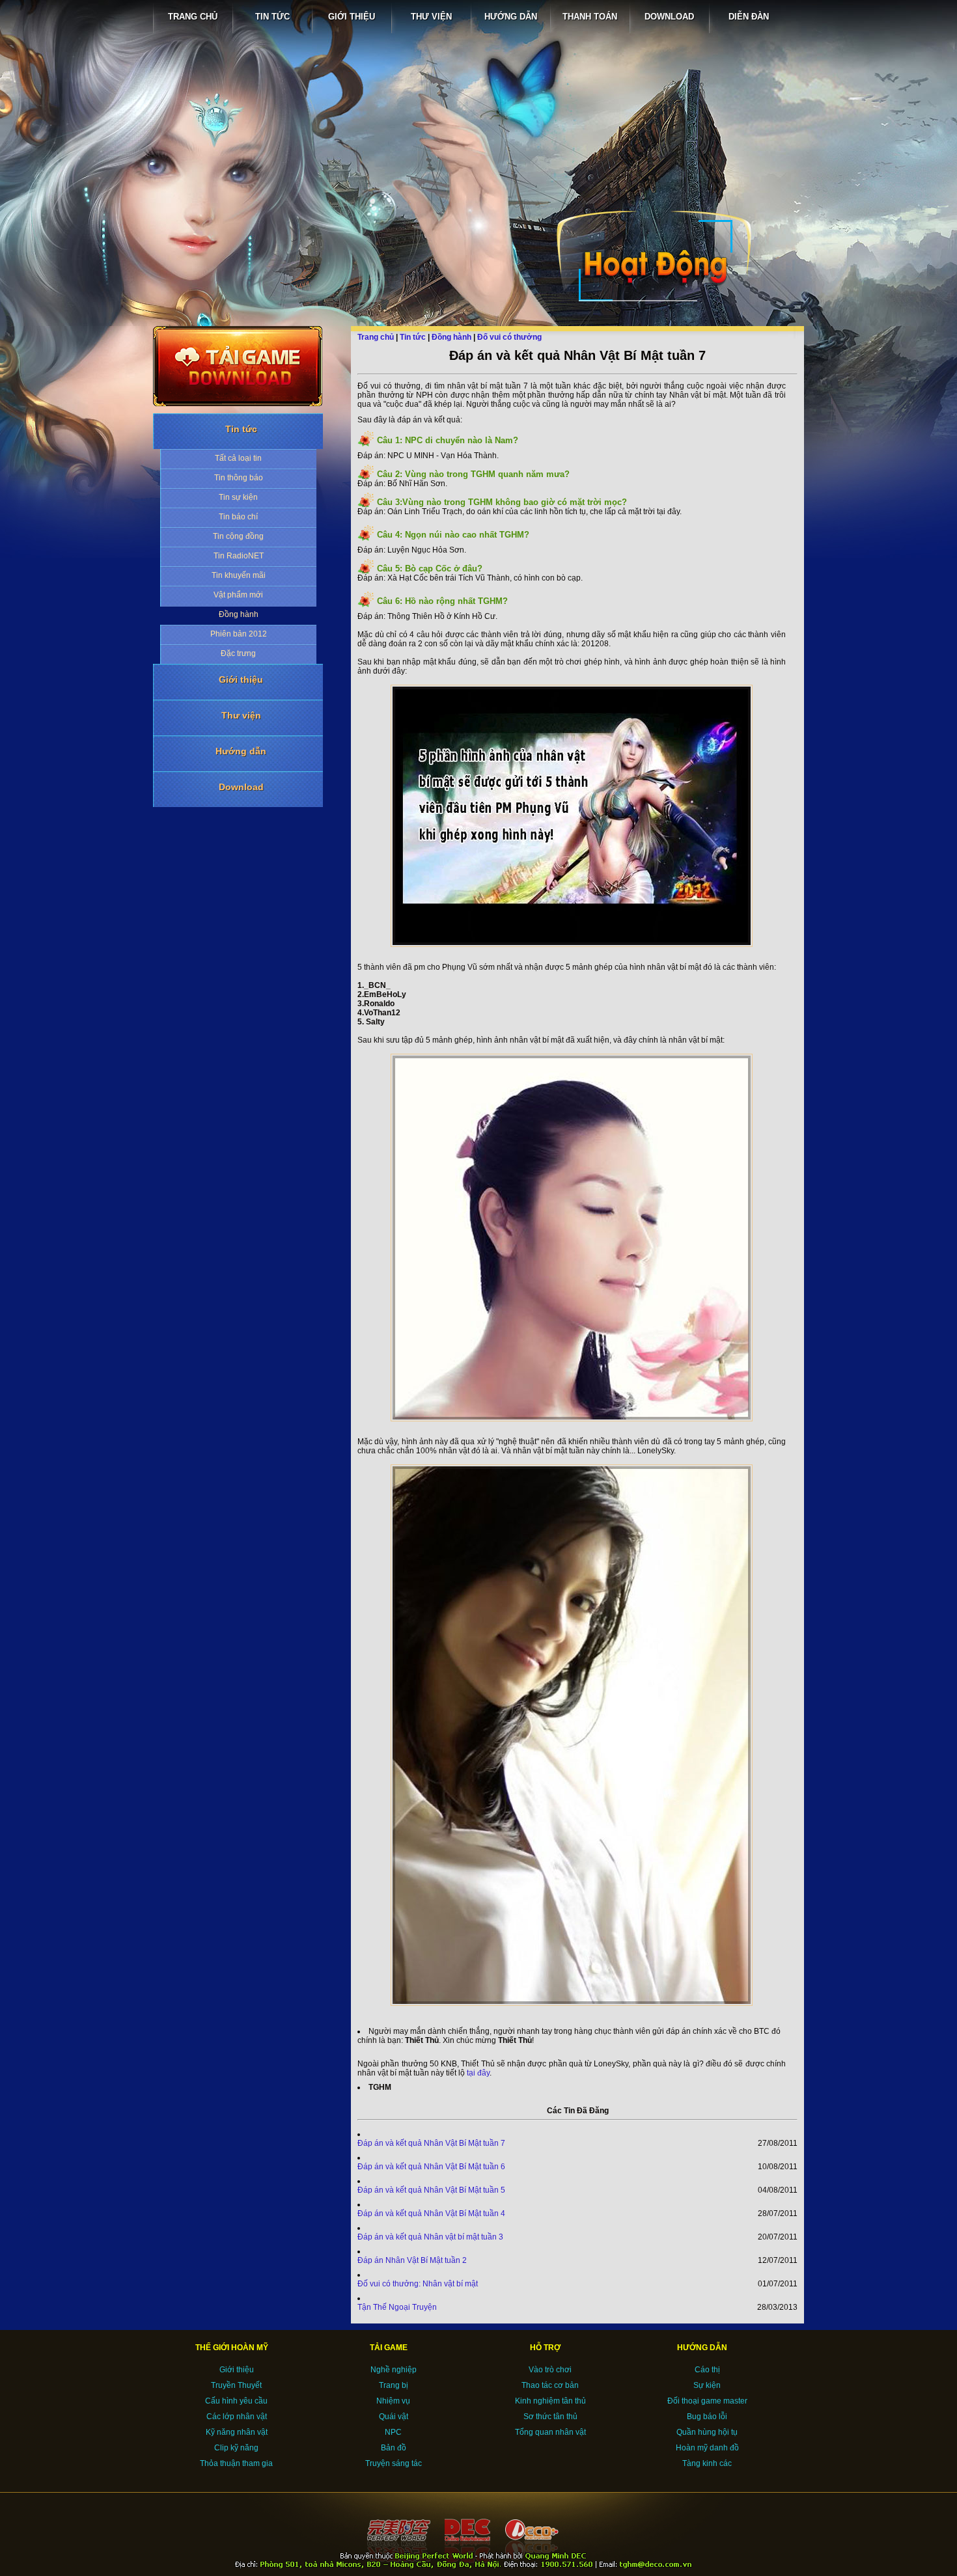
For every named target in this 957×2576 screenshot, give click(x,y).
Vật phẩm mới (238, 595)
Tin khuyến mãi (239, 575)
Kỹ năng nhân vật (237, 2432)
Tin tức (241, 429)
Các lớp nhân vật (237, 2417)
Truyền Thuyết (236, 2385)
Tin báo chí (238, 517)
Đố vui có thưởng (509, 337)
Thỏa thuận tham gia (236, 2463)
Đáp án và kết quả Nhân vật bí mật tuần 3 (430, 2237)
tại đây (478, 2073)
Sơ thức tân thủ (550, 2417)
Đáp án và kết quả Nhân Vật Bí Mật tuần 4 (431, 2213)
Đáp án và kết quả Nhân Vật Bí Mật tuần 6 (431, 2167)
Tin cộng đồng (238, 536)
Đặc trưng (238, 653)
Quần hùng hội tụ (707, 2432)
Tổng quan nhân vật (550, 2432)
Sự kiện (707, 2385)
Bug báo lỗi (707, 2417)
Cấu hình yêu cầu (236, 2401)
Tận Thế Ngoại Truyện (397, 2307)
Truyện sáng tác (394, 2463)
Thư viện (241, 715)
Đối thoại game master (707, 2401)
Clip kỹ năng (236, 2448)
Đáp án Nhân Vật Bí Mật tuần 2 (412, 2260)
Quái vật (394, 2417)
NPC (393, 2432)
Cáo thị (707, 2370)
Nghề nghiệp (394, 2370)
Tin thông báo (239, 478)
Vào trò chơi (550, 2370)
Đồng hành (239, 614)
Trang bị (394, 2385)
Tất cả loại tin (238, 458)
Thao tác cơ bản (550, 2385)
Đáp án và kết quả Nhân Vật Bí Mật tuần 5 (431, 2190)
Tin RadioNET (239, 556)
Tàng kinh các (707, 2463)
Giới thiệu (241, 679)
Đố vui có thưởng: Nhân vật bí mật (418, 2284)
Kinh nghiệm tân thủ (550, 2401)
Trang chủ (376, 337)
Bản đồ (394, 2448)
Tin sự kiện (238, 497)
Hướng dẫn (241, 751)
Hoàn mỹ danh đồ (707, 2448)
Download (241, 787)
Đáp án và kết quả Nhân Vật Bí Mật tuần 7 (431, 2143)
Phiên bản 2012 (239, 634)
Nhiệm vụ (393, 2401)
